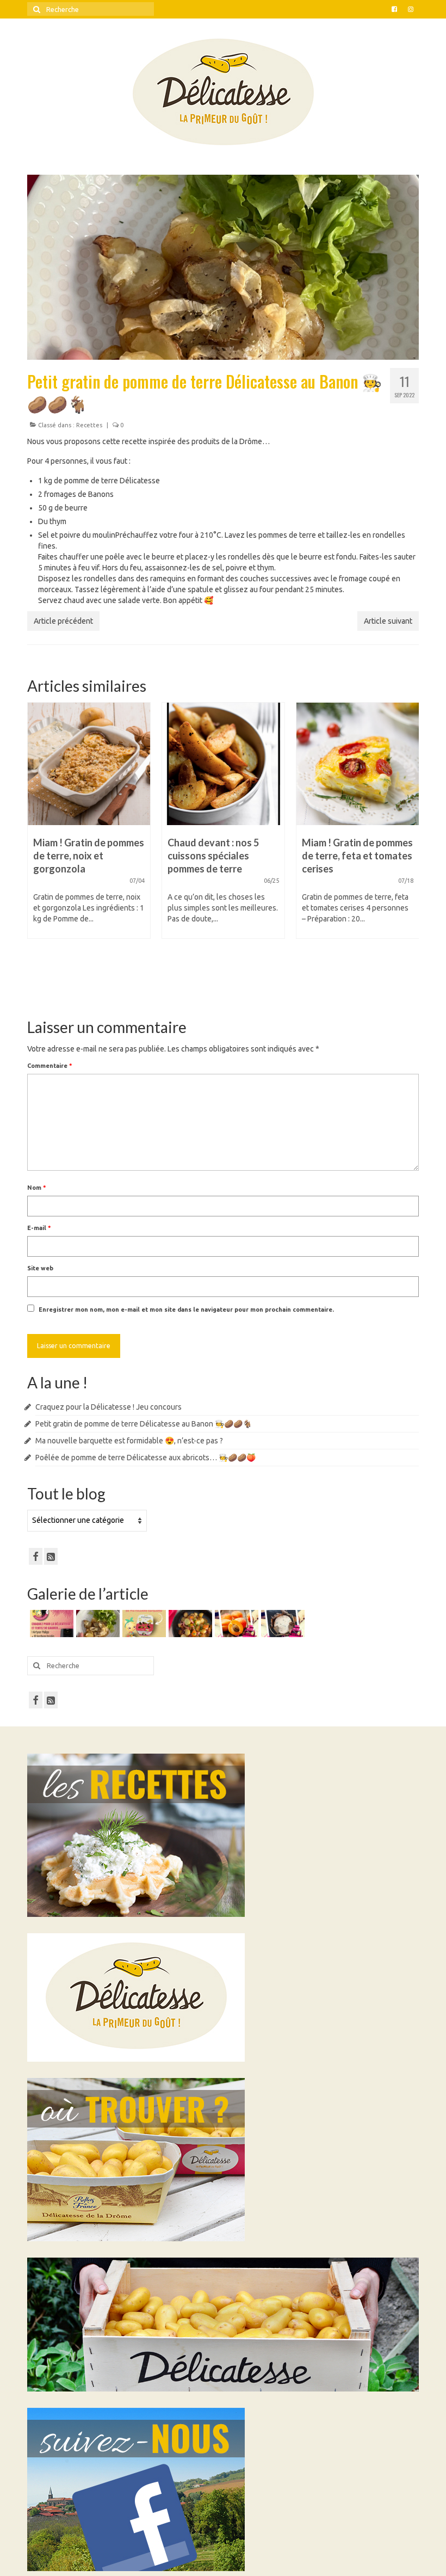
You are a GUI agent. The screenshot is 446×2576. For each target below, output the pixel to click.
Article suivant (388, 621)
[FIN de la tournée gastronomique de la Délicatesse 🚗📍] (235, 1624)
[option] (89, 826)
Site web (40, 1268)
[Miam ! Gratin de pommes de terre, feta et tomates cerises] (223, 764)
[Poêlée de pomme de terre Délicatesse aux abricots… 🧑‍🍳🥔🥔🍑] (189, 1624)
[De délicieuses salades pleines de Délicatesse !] (358, 764)
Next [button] (409, 851)
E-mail (39, 1228)
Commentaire (50, 1066)
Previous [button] (37, 851)
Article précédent (63, 621)
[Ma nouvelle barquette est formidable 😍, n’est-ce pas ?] (143, 1624)
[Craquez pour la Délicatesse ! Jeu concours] (50, 1624)
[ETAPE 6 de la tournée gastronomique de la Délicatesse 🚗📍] (281, 1624)
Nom (37, 1188)
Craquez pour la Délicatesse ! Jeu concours (109, 1407)
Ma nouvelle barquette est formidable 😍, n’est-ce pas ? (129, 1441)
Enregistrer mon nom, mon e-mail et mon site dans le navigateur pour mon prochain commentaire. (186, 1309)
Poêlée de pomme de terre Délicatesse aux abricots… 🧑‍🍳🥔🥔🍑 (145, 1458)
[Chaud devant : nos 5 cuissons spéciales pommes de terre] (89, 764)
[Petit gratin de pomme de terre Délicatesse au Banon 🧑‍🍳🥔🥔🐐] (97, 1624)
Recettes (89, 425)
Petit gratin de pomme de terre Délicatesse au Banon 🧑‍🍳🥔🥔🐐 (144, 1424)
